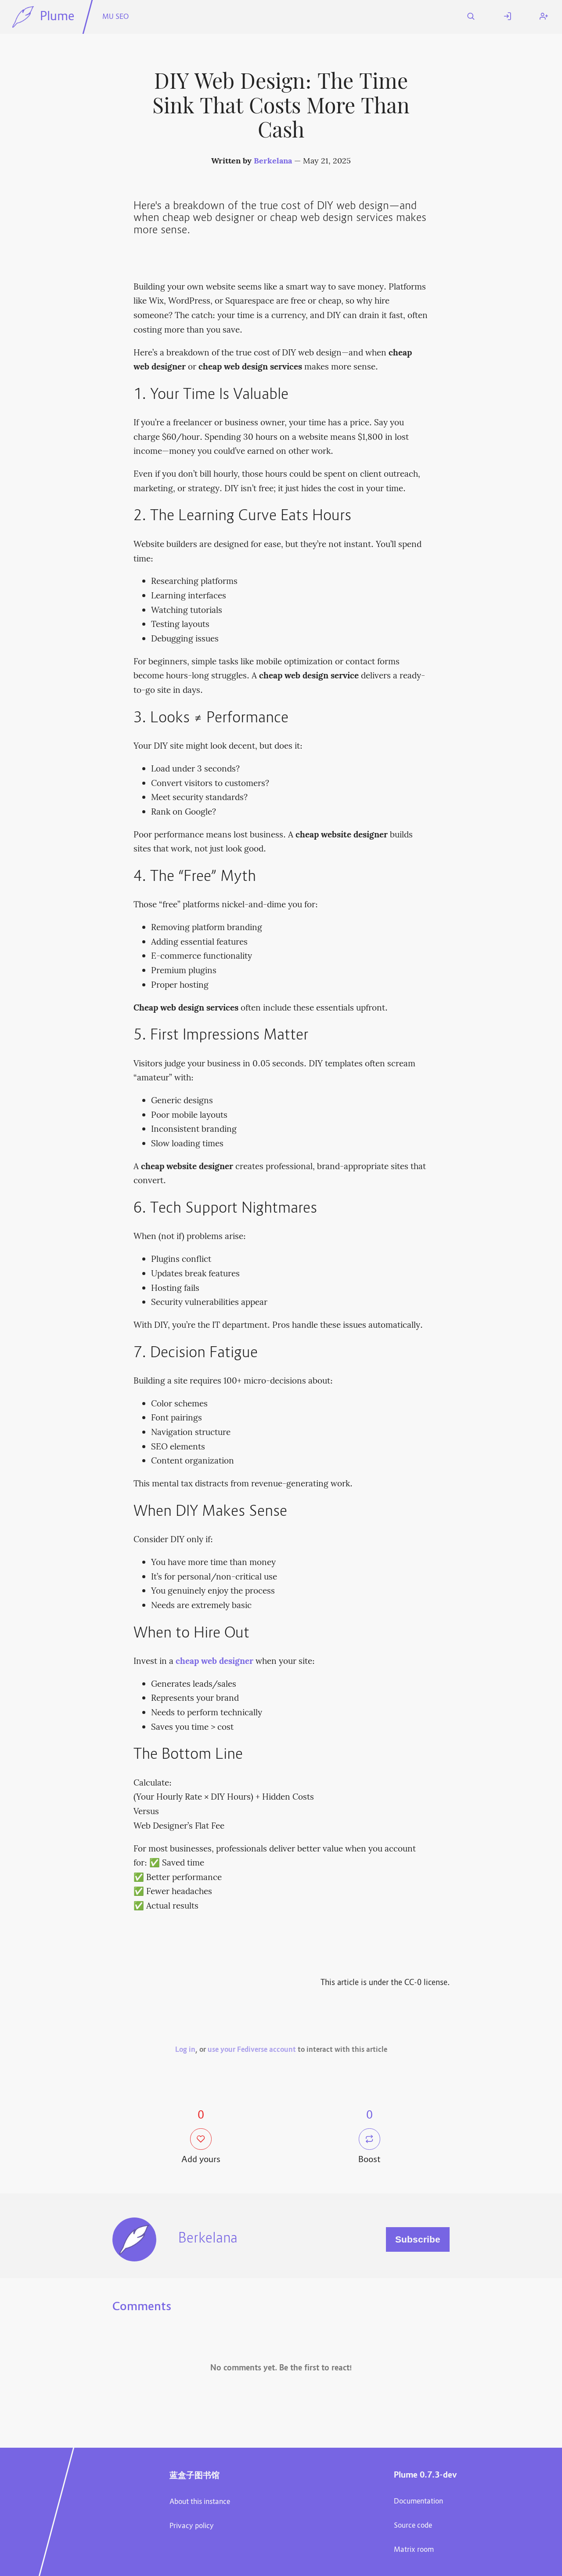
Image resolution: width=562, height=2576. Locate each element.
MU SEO (115, 17)
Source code (413, 2526)
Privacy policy (192, 2526)
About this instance (200, 2502)
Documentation (418, 2502)
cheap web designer (214, 1662)
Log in (185, 2050)
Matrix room (414, 2550)
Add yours (201, 2160)
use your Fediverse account (252, 2050)
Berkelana (273, 161)
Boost (369, 2160)
